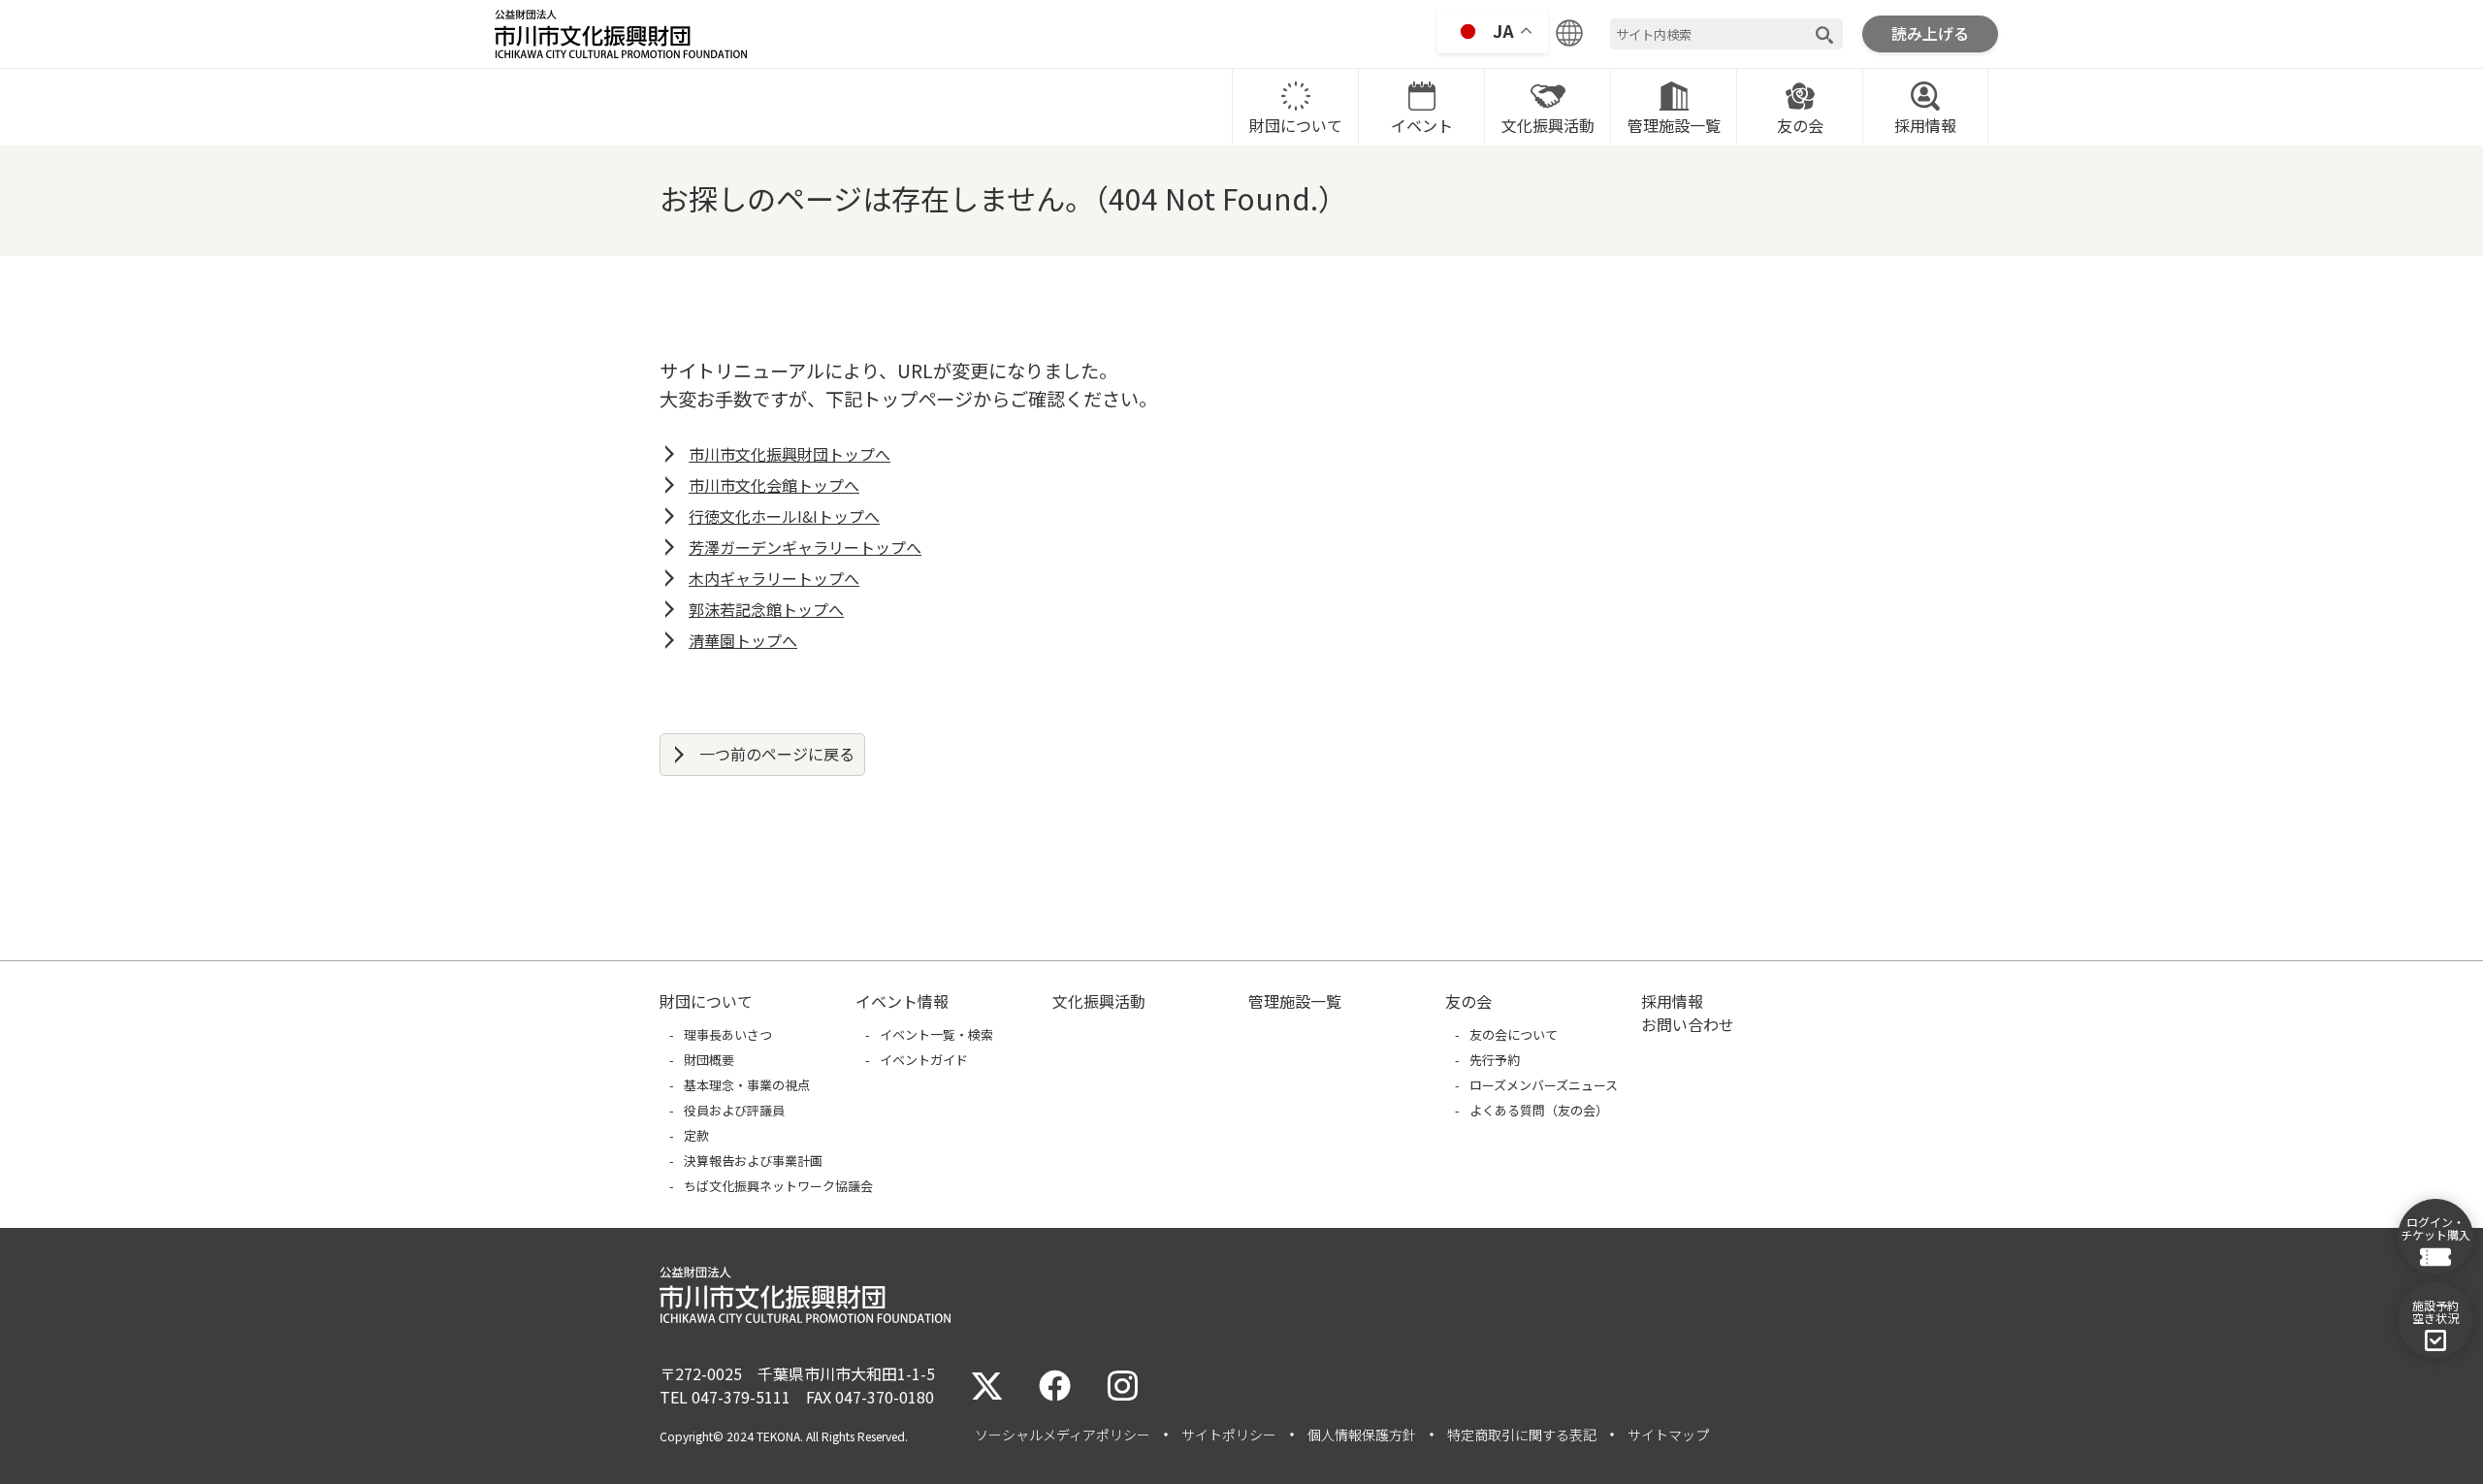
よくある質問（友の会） (1539, 1110)
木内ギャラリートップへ (774, 578)
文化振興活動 (1548, 125)
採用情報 (1925, 125)
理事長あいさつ (728, 1034)
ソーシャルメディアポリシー (1063, 1435)
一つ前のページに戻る (777, 754)
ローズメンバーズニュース (1544, 1085)
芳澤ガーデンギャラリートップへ (805, 547)
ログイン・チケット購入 (2435, 1228)
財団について (1296, 125)
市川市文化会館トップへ (774, 485)
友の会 (1800, 125)
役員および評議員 (734, 1110)
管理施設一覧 (1674, 125)
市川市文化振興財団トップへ (790, 454)
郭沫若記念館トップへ (766, 609)
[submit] (1824, 34)
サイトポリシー (1229, 1435)
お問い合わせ (1688, 1024)
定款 (696, 1135)
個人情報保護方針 (1362, 1435)
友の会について (1514, 1034)
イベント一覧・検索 (936, 1034)
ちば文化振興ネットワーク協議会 (778, 1186)
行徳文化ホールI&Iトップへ (784, 516)
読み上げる (1930, 33)
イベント (1422, 125)
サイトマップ (1668, 1435)
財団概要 (709, 1060)
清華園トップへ (743, 640)
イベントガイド (924, 1060)
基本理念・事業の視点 (747, 1085)
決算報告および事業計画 (753, 1161)
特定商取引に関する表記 (1522, 1435)
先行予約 (1495, 1060)
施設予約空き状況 (2435, 1311)
